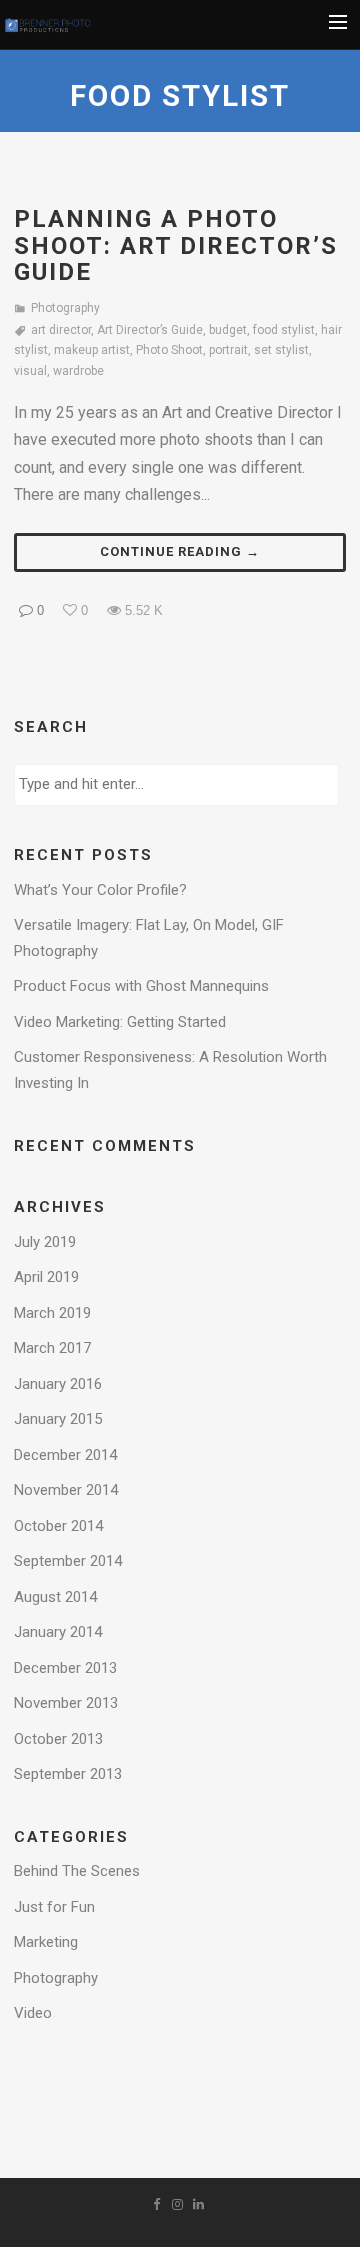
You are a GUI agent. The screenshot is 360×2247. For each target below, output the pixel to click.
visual (30, 371)
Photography (65, 308)
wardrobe (78, 371)
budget (228, 330)
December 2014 (65, 1455)
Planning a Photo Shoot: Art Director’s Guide (176, 245)
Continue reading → (180, 551)
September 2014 (68, 1561)
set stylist (281, 350)
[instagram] (180, 2208)
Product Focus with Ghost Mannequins (141, 986)
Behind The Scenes (77, 1871)
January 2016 (58, 1384)
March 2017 (52, 1348)
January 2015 (58, 1419)
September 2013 (68, 1774)
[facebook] (159, 2208)
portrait (228, 350)
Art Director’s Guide (150, 330)
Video (33, 2013)
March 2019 (52, 1313)
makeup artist (92, 350)
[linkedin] (200, 2208)
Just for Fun (54, 1907)
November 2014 (66, 1490)
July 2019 (45, 1242)
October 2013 (58, 1739)
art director (61, 330)
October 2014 (58, 1526)
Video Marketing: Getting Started (120, 1022)
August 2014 (55, 1597)
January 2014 (58, 1632)
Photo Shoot (169, 350)
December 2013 (65, 1668)
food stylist (284, 330)
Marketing (46, 1942)
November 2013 (66, 1703)
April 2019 (46, 1277)
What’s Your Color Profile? (100, 890)
